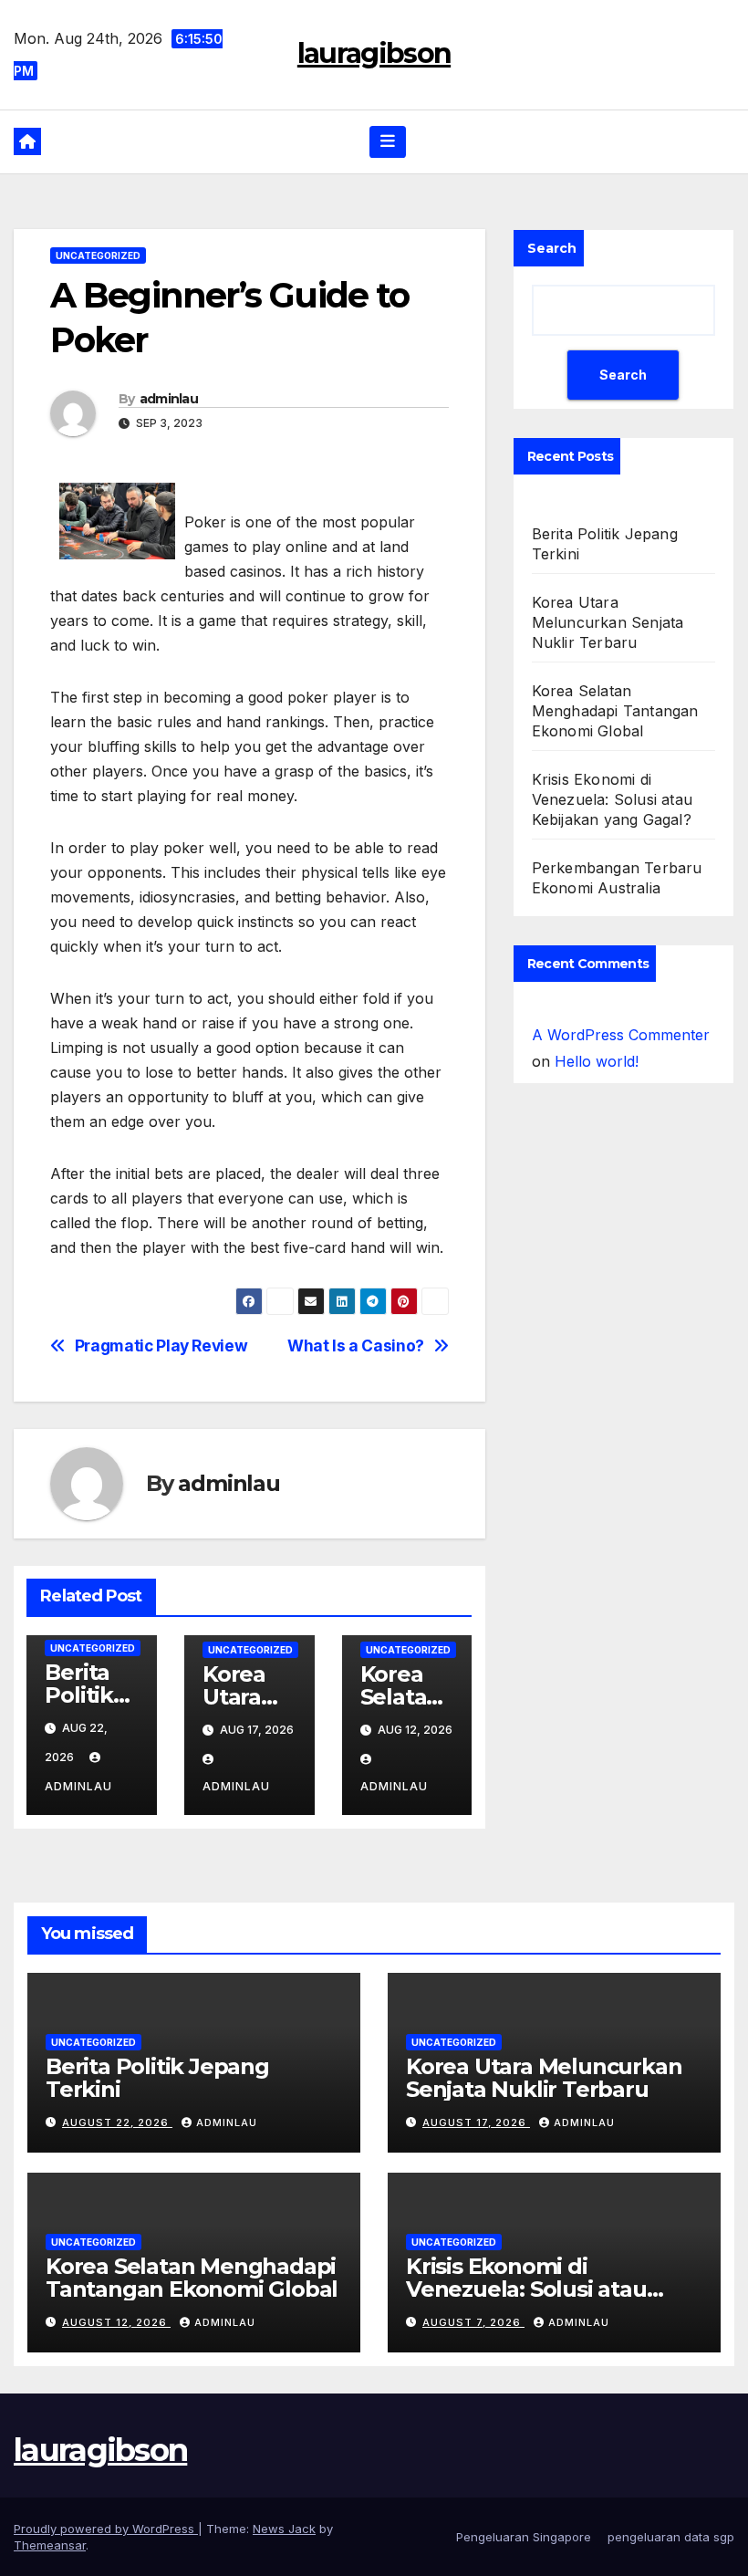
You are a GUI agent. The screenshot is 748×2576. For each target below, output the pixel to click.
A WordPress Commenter (621, 1035)
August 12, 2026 (116, 2322)
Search (552, 248)
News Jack (284, 2529)
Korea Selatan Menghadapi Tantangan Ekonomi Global (615, 711)
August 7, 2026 (473, 2322)
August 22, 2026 (117, 2122)
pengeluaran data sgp (671, 2537)
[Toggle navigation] (388, 141)
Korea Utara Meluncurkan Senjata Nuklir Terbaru (608, 622)
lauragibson (374, 53)
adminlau (169, 399)
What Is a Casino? (356, 1346)
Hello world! (597, 1061)
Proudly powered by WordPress (106, 2529)
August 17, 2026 (476, 2122)
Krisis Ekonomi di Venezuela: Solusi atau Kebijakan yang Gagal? (612, 799)
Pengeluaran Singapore (524, 2537)
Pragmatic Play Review (161, 1346)
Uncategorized (98, 256)
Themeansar (50, 2545)
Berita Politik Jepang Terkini (157, 2078)
